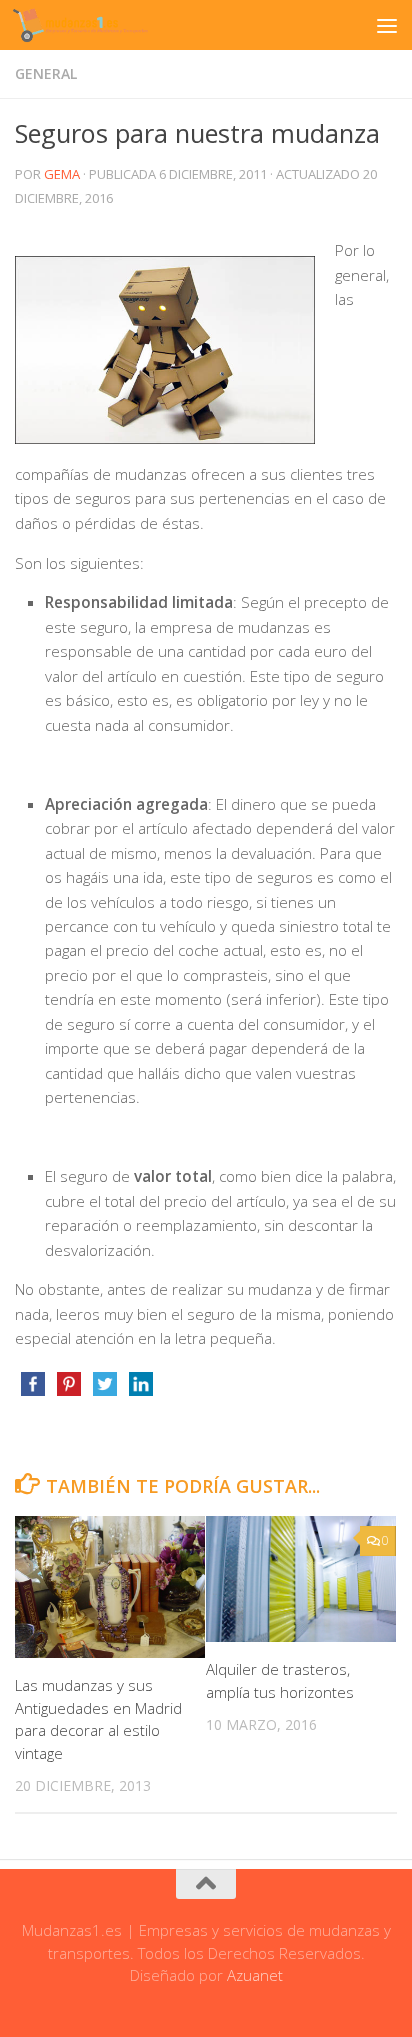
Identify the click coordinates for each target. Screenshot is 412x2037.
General (46, 73)
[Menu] (387, 25)
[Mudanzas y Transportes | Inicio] (103, 25)
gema (62, 174)
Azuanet (255, 1975)
